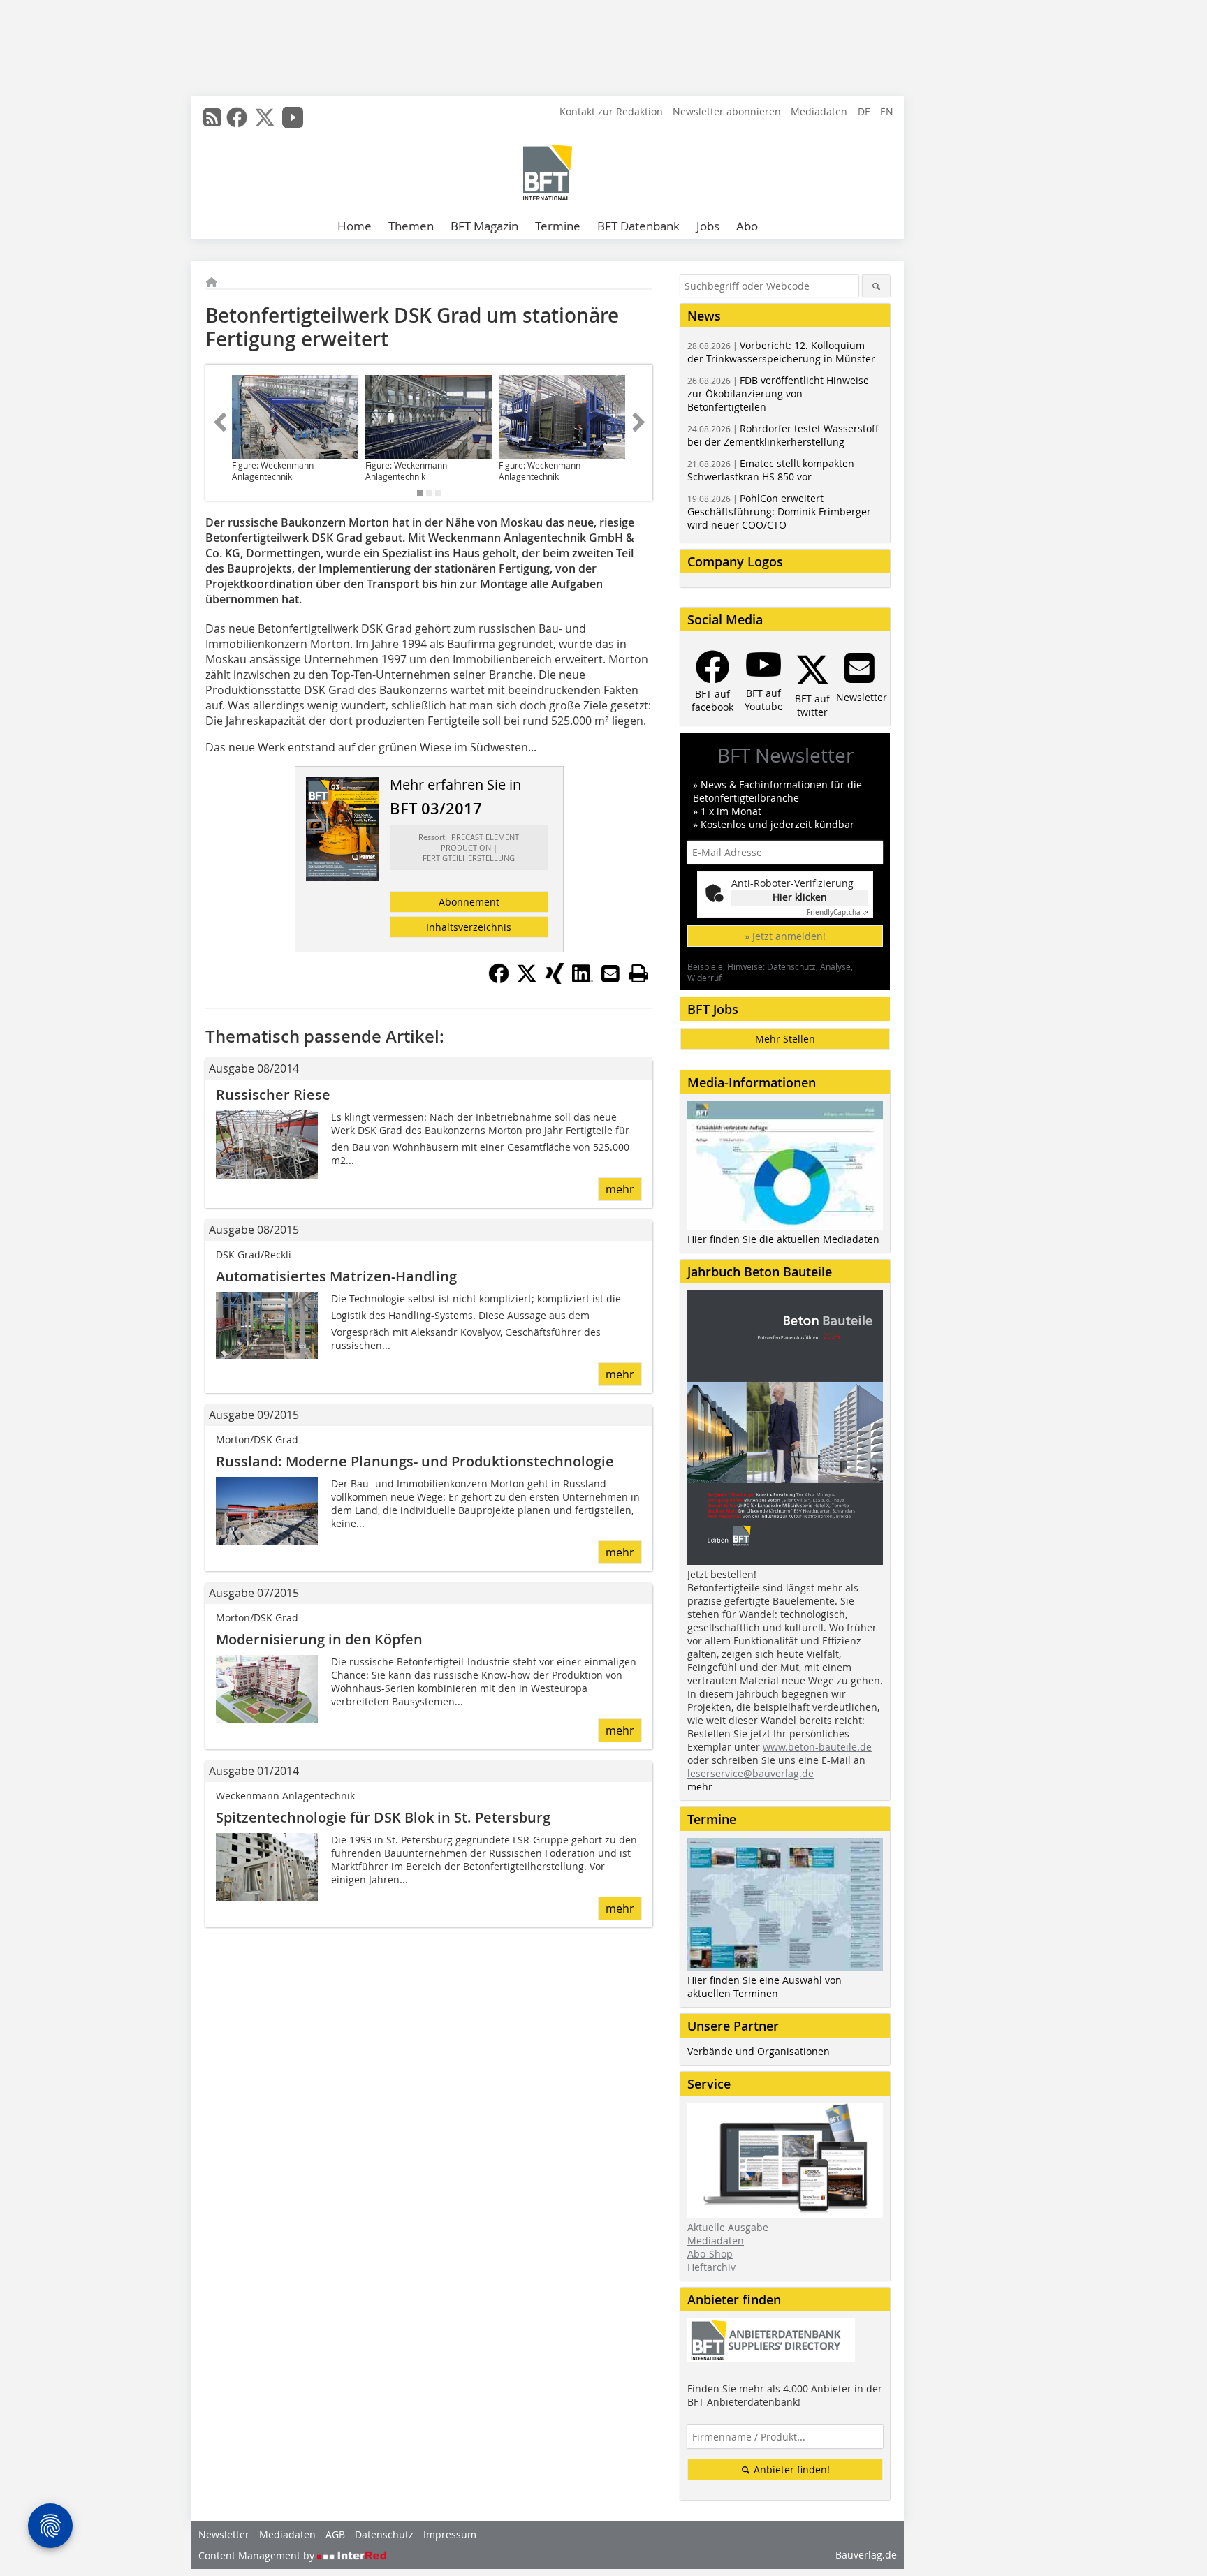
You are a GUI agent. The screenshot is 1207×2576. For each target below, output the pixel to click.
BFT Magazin (484, 226)
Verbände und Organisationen (759, 2051)
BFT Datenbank (638, 226)
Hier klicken (800, 897)
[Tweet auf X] (527, 980)
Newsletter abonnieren (727, 111)
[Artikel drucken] (638, 973)
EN (887, 111)
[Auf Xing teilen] (555, 980)
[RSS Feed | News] (212, 117)
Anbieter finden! (790, 2470)
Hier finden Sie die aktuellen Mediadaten (783, 1239)
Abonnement (469, 902)
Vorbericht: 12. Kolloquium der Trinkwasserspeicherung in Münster (781, 352)
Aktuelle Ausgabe (728, 2227)
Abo (747, 226)
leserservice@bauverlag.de (751, 1773)
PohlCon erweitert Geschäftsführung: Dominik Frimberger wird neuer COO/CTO (779, 511)
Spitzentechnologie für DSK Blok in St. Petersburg (383, 1817)
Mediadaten (819, 111)
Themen (411, 226)
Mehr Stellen (785, 1039)
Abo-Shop (710, 2254)
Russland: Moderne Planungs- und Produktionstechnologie (415, 1461)
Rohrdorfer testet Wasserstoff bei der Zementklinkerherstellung (783, 435)
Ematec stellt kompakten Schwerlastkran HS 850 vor (771, 470)
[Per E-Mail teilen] (610, 973)
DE (864, 111)
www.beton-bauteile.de (817, 1747)
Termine (558, 226)
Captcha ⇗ (837, 912)
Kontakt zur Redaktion (611, 111)
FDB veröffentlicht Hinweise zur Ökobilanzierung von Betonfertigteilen (778, 393)
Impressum (450, 2534)
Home (354, 226)
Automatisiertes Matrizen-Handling (336, 1276)
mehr (620, 1189)
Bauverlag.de (866, 2555)
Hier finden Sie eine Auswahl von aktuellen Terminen (765, 1987)
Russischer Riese (273, 1095)
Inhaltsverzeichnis (469, 927)
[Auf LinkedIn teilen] (583, 980)
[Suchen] (876, 286)
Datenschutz (384, 2534)
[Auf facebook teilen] (499, 980)
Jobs (708, 226)
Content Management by (258, 2555)
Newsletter (224, 2534)
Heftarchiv (711, 2267)
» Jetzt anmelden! (785, 936)
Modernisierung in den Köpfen (319, 1639)
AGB (335, 2534)
